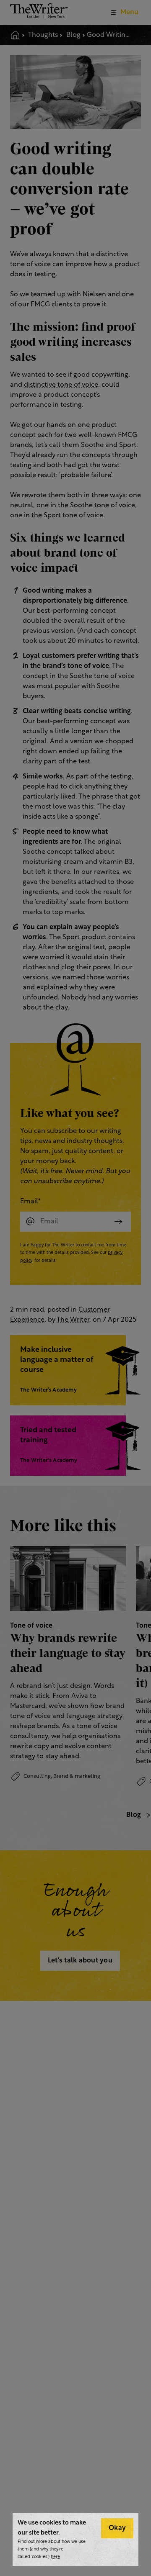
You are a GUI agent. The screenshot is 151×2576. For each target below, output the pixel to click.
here (55, 2557)
